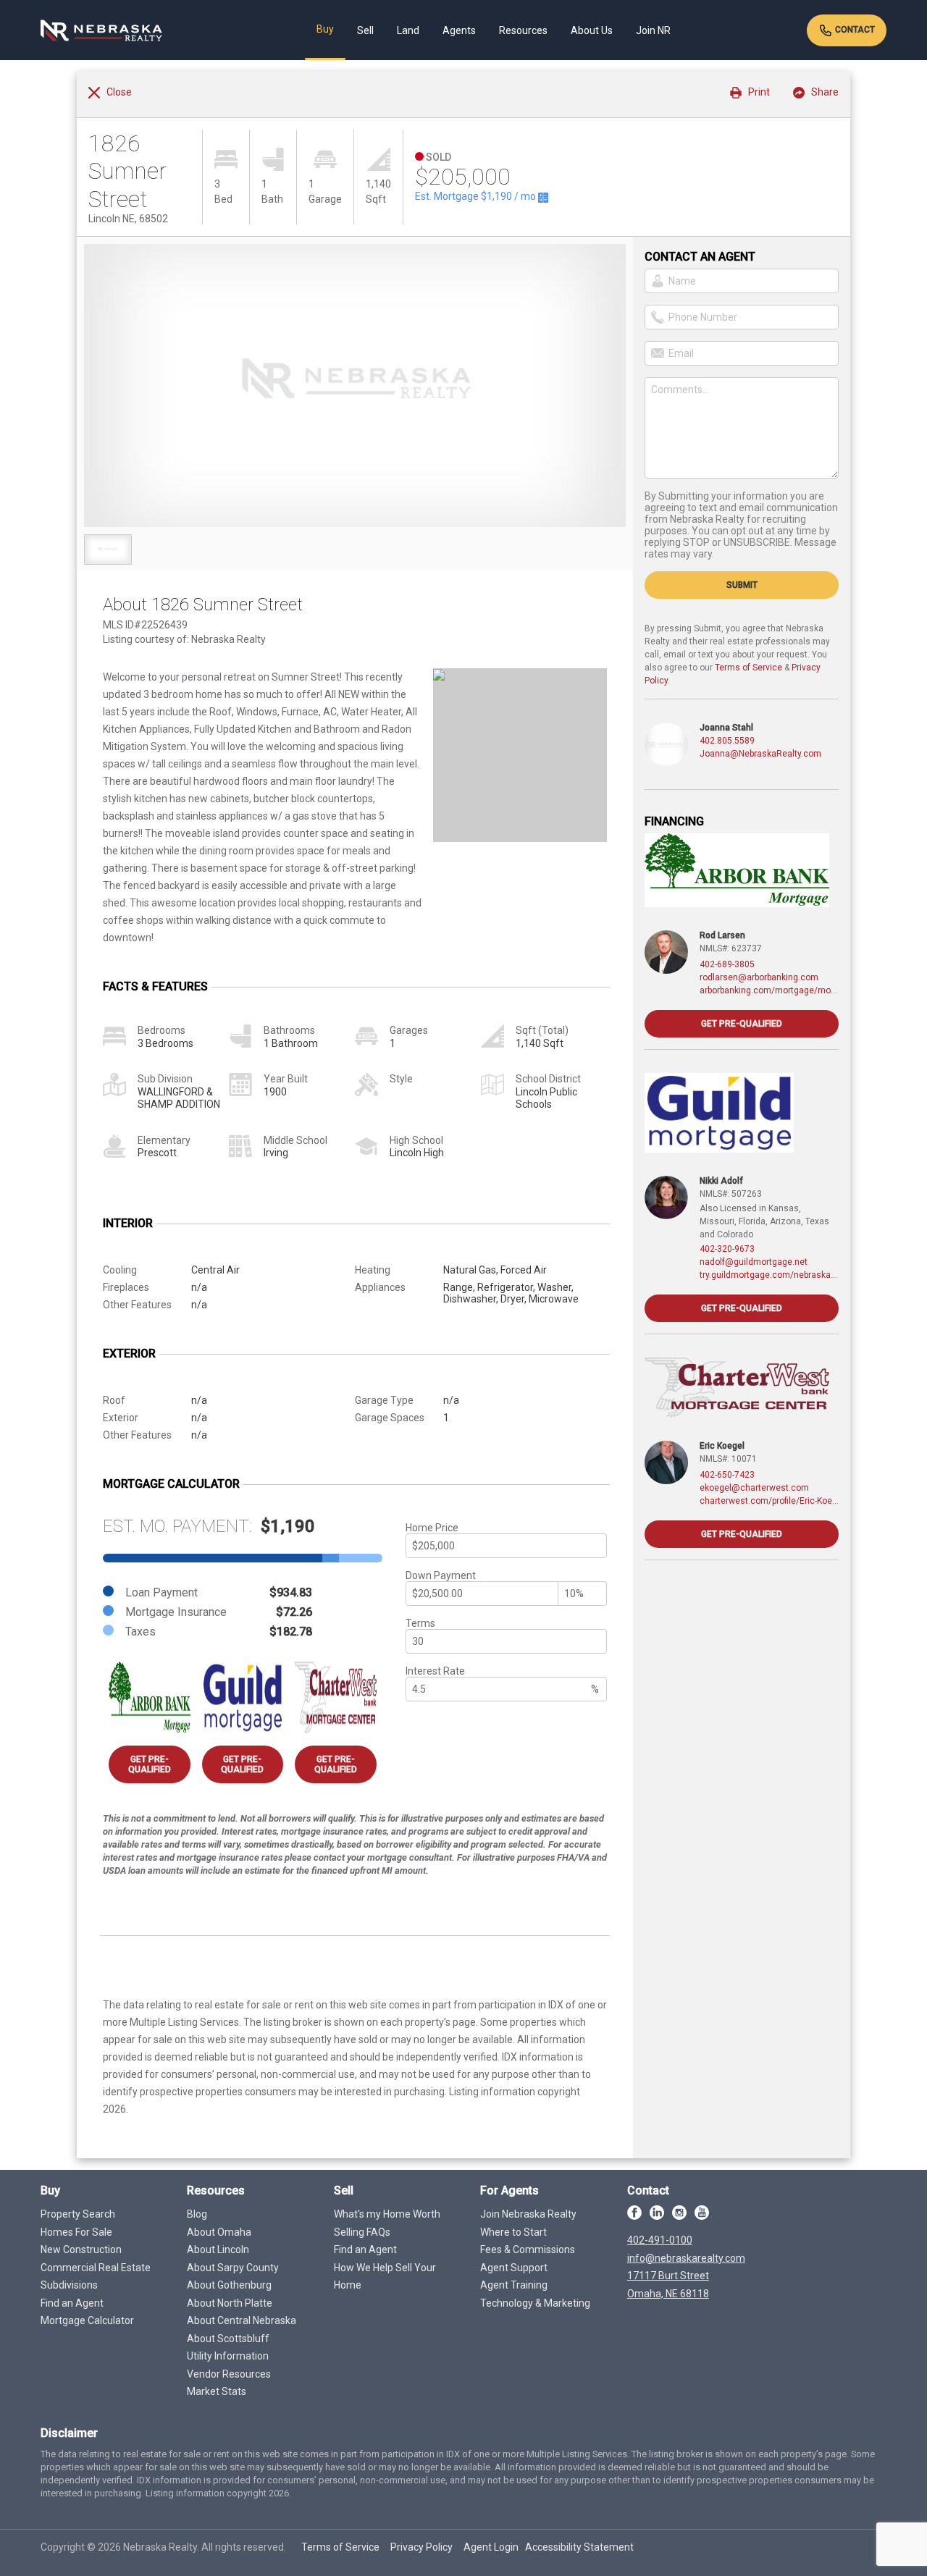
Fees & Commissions (528, 2249)
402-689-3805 (727, 964)
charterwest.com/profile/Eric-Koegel (769, 1501)
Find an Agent (72, 2303)
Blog (197, 2214)
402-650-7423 (727, 1475)
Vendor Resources (229, 2374)
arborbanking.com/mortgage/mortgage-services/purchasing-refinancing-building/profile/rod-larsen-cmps (769, 990)
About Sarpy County (233, 2268)
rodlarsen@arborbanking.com (759, 977)
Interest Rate (435, 1671)
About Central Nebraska (242, 2320)
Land (408, 30)
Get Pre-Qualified (150, 1764)
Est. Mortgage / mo (477, 196)
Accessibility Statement (579, 2547)
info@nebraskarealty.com (686, 2258)
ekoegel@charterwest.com (754, 1488)
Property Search (78, 2214)
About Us (592, 30)
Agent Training (514, 2285)
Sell (365, 30)
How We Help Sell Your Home (385, 2277)
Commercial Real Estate (96, 2268)
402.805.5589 (727, 741)
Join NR (653, 30)
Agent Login (491, 2547)
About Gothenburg (229, 2285)
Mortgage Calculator (87, 2320)
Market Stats (217, 2391)
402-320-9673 (727, 1249)
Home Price (432, 1528)
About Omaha (219, 2232)
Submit (742, 585)
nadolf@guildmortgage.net (754, 1262)
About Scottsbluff (228, 2339)
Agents (459, 30)
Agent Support (514, 2268)
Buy (325, 29)
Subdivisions (69, 2285)
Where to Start (513, 2232)
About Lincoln (218, 2249)
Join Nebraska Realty (528, 2214)
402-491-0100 (660, 2240)
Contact (854, 30)
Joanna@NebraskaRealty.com (760, 754)
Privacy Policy (421, 2547)
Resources (523, 30)
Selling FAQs (362, 2232)
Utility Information (228, 2356)
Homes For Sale (76, 2232)
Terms (420, 1623)
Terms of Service (748, 668)
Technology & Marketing (535, 2303)
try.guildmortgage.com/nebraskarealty (769, 1275)
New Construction (81, 2249)
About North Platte (230, 2303)
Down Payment (441, 1575)
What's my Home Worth (387, 2214)
